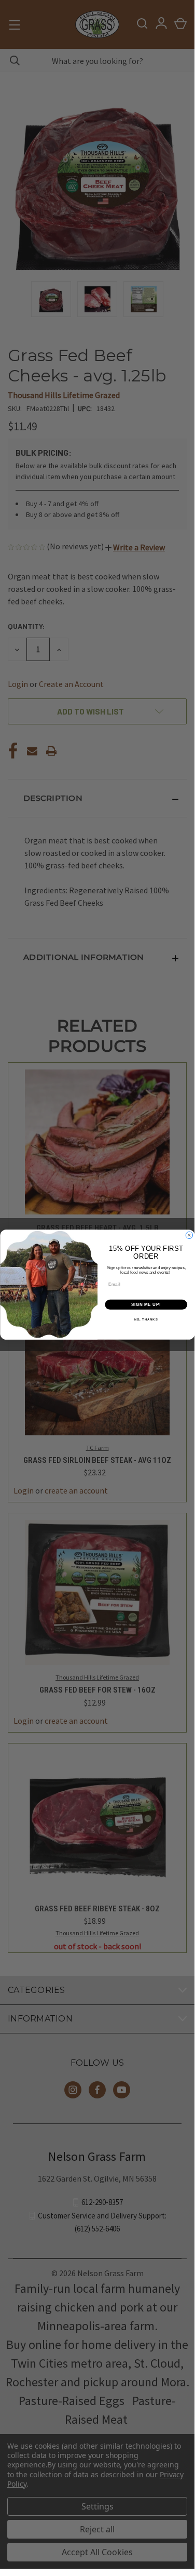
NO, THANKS (146, 1320)
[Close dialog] (189, 1235)
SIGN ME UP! (146, 1304)
